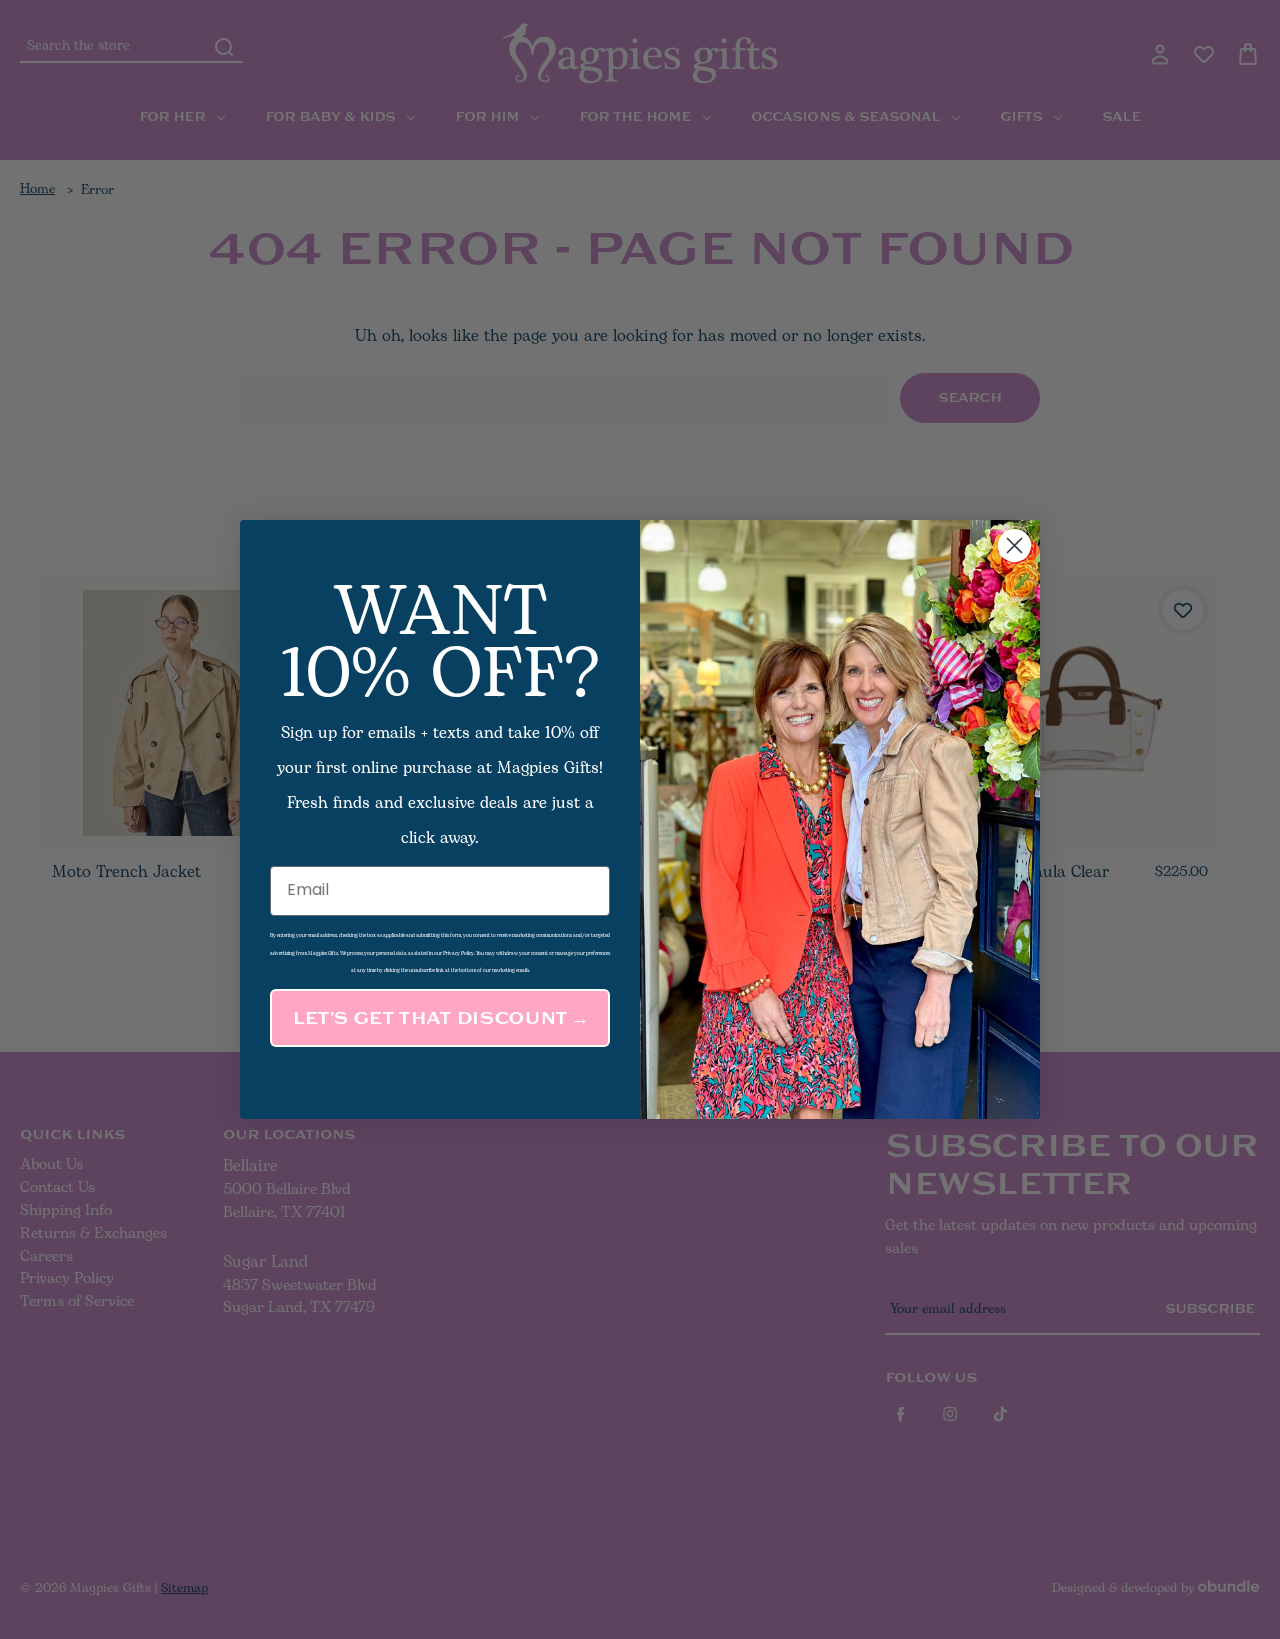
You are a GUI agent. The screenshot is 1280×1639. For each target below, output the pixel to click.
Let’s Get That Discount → (440, 1018)
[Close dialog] (1014, 545)
